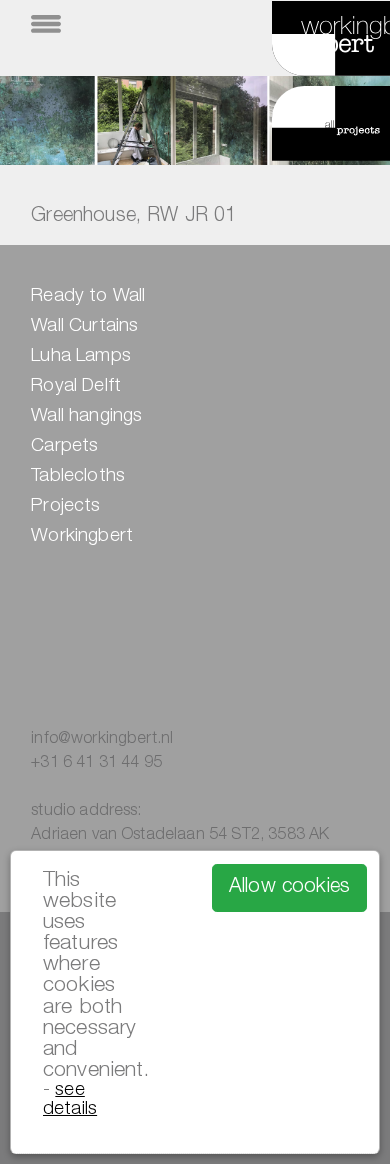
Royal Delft (76, 387)
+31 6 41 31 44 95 (96, 764)
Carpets (64, 447)
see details (70, 1100)
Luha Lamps (81, 357)
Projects (65, 507)
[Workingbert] (307, 48)
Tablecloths (78, 477)
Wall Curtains (84, 327)
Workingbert (82, 537)
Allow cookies (289, 888)
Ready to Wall (88, 297)
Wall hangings (86, 417)
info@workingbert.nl (102, 740)
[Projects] (307, 127)
